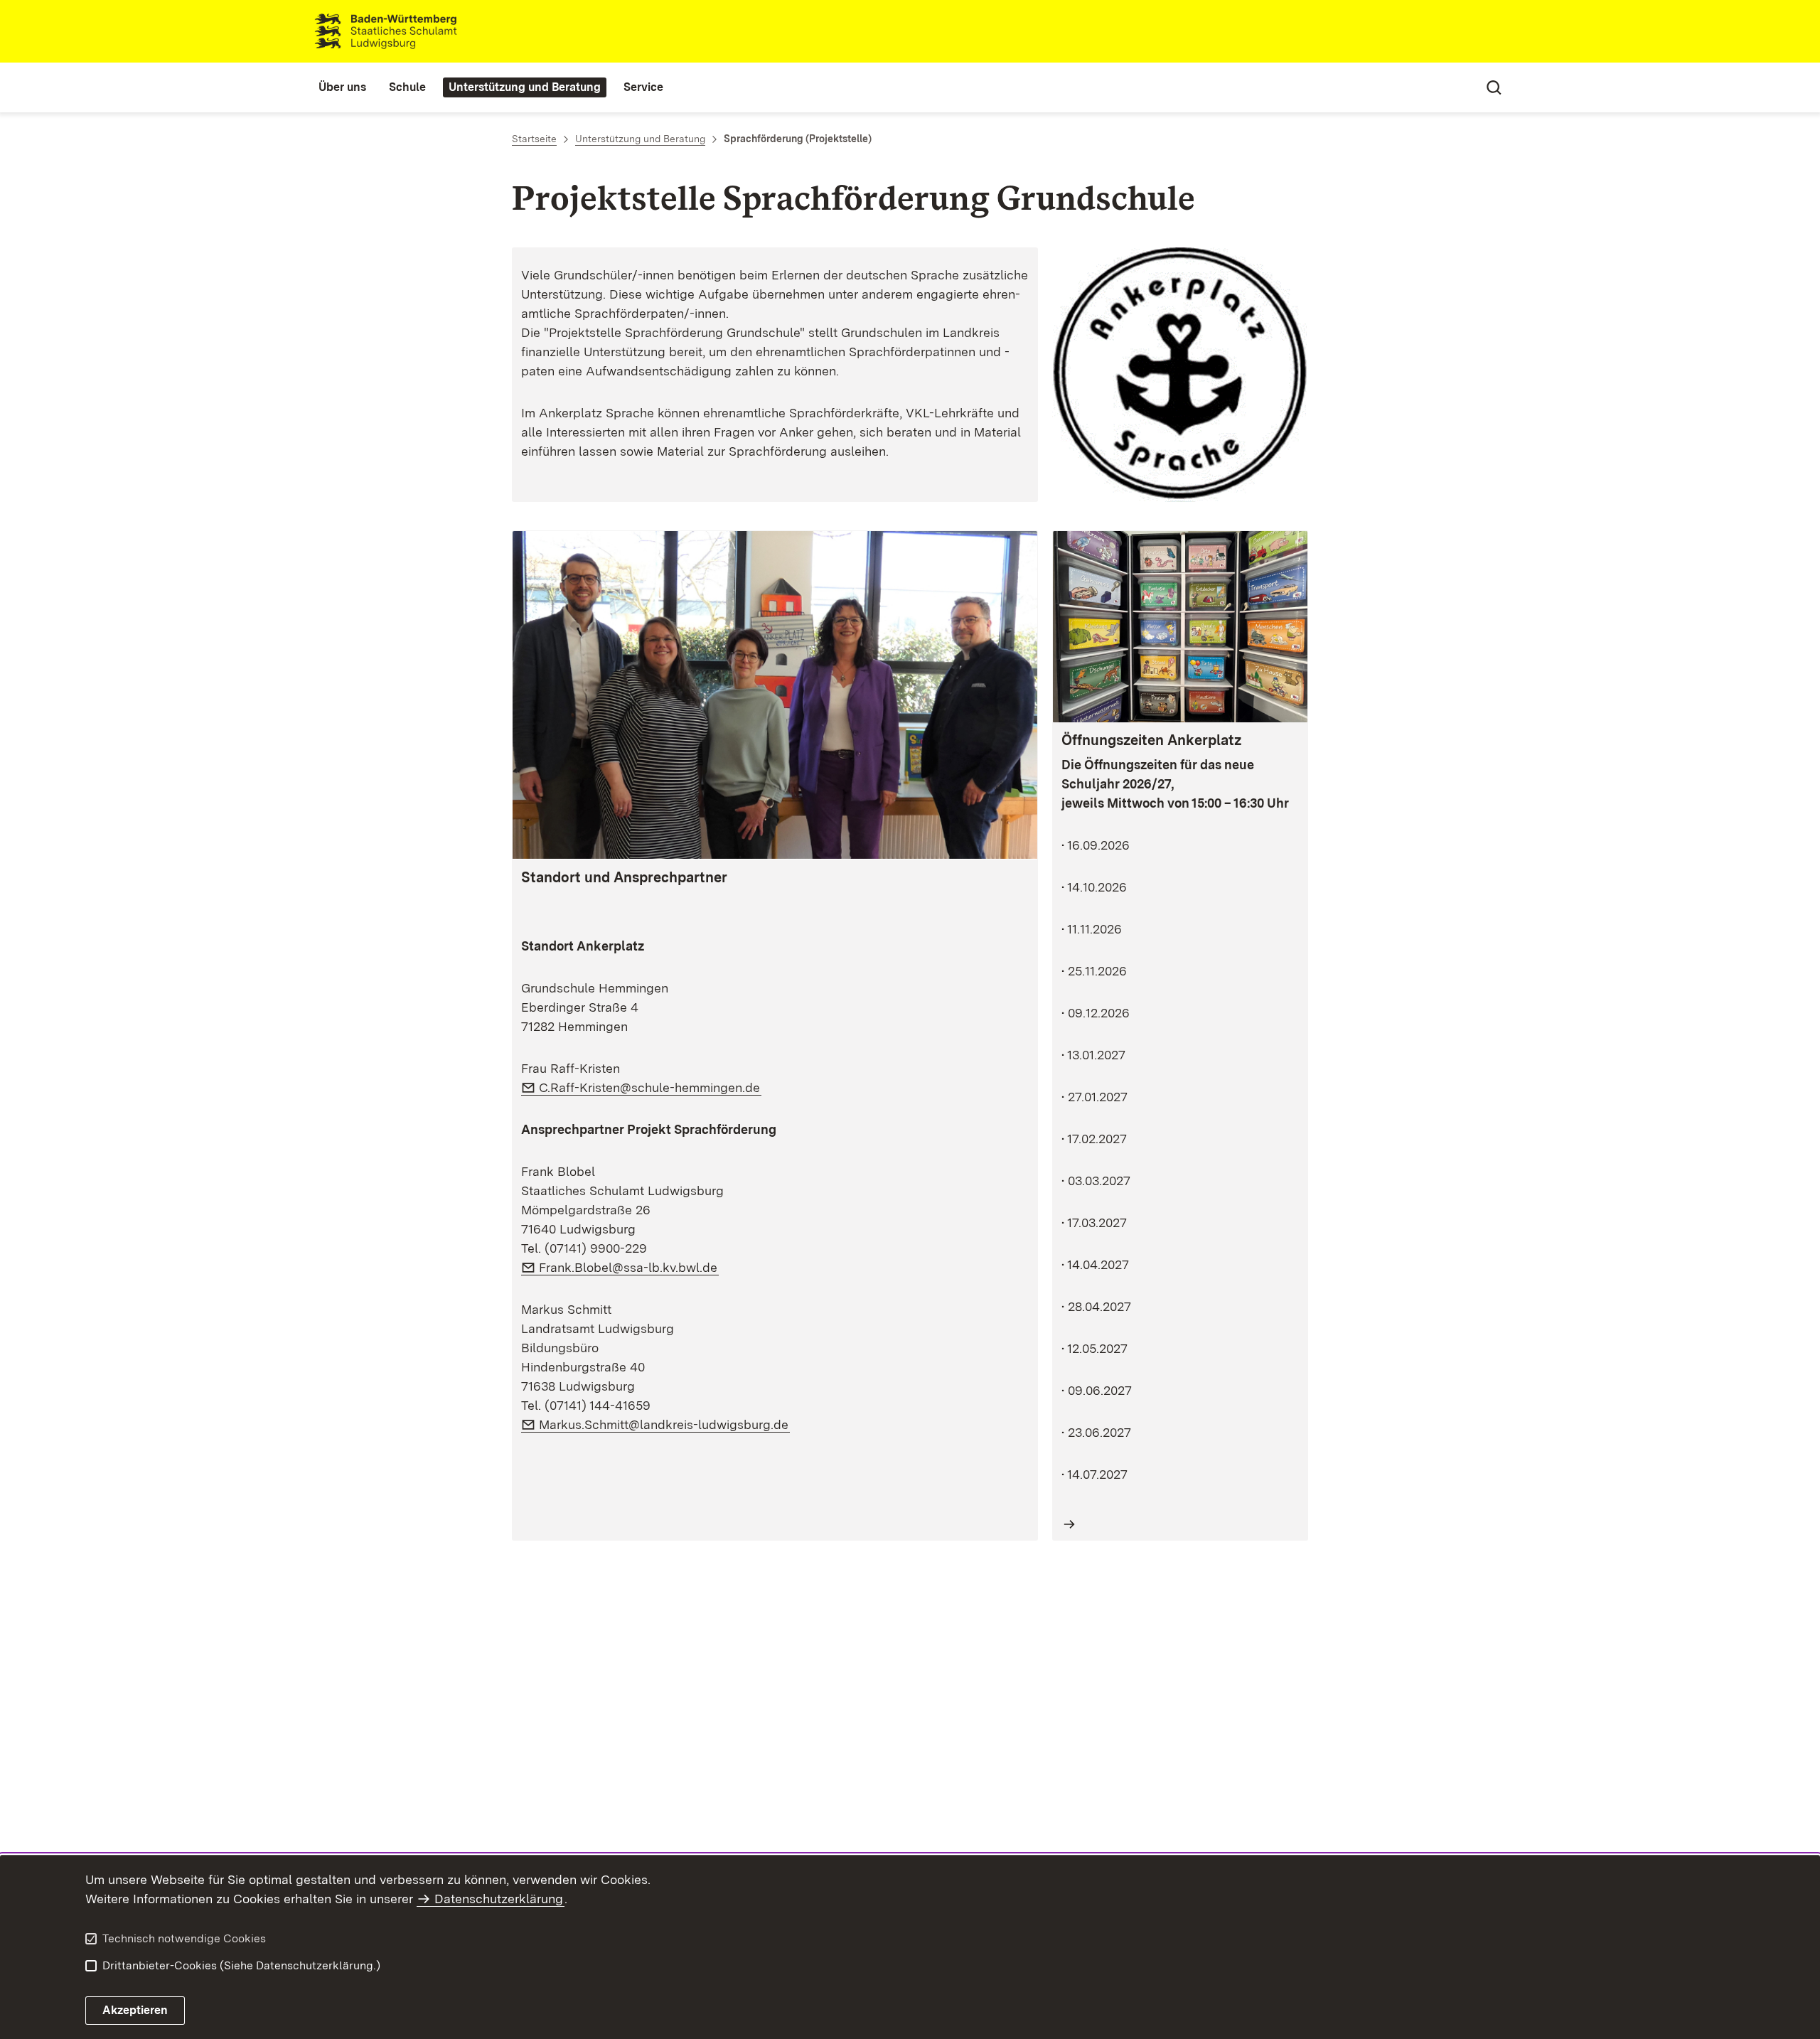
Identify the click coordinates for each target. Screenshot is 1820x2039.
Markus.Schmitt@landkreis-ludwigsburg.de (664, 1424)
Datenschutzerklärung (499, 1899)
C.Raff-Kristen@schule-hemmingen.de (650, 1087)
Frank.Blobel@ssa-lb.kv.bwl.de (629, 1267)
